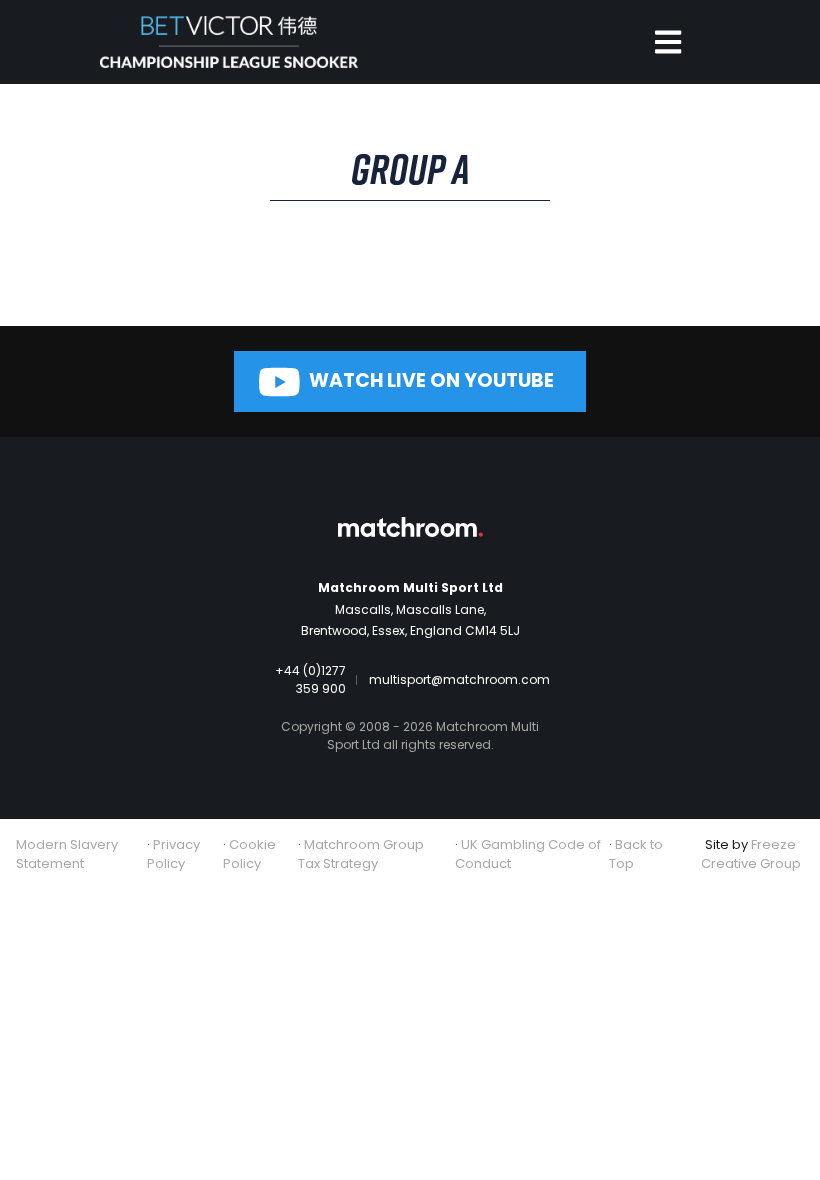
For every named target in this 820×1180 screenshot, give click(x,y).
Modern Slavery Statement (67, 854)
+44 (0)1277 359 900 (310, 679)
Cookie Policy (249, 854)
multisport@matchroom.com (459, 679)
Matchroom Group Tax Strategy (361, 854)
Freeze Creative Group (751, 854)
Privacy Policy (173, 854)
